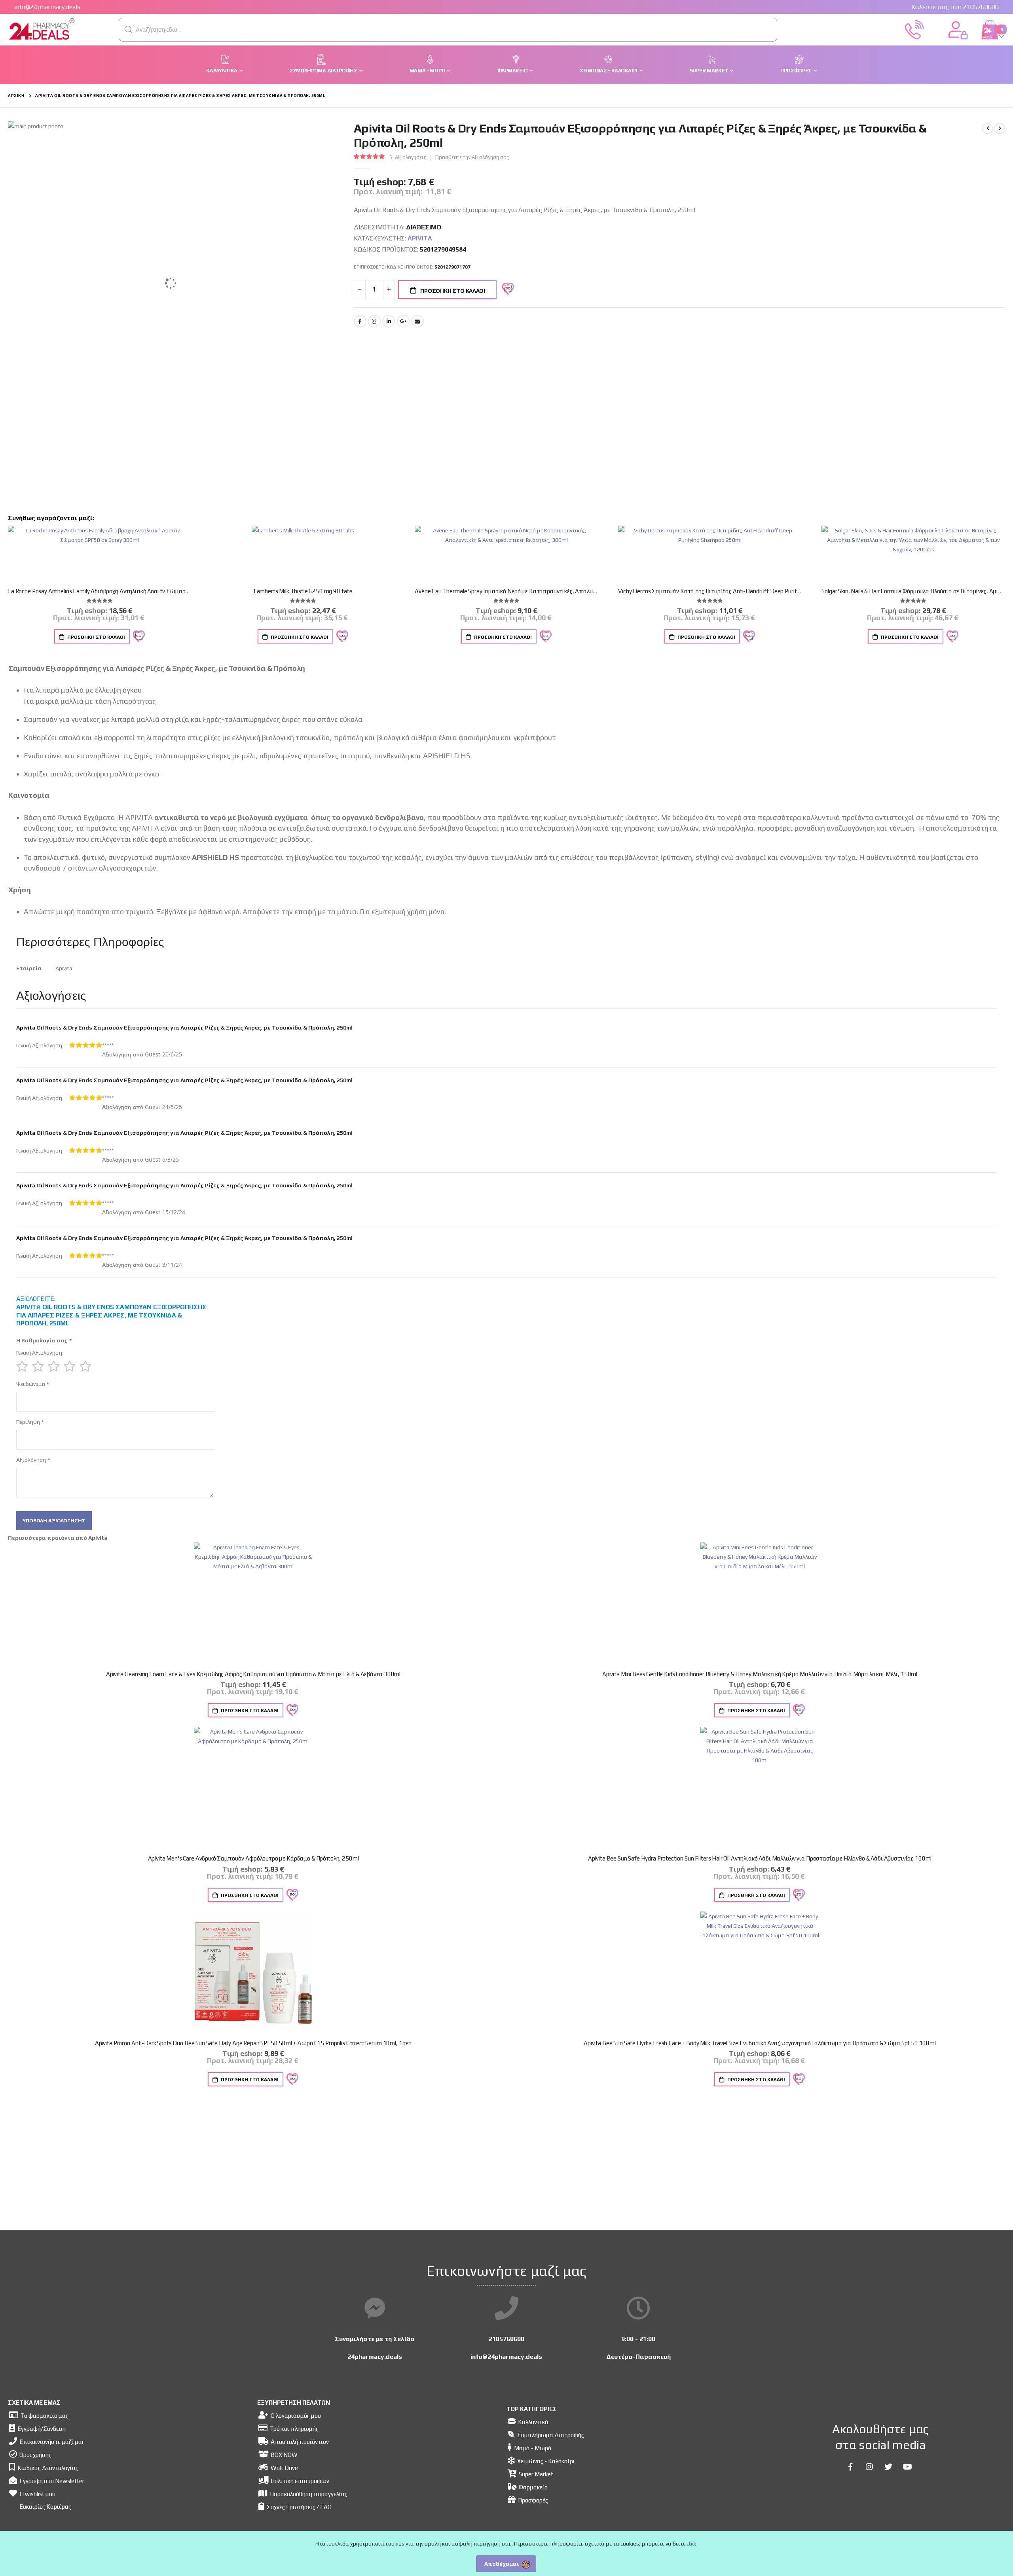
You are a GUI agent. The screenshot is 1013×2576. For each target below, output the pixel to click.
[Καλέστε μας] (914, 29)
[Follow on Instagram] (869, 2467)
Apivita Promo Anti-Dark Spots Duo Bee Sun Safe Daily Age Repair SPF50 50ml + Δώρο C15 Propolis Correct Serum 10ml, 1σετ (253, 2043)
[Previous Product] (988, 129)
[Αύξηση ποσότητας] (389, 290)
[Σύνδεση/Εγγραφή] (958, 29)
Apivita (420, 238)
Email (417, 321)
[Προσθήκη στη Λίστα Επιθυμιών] (138, 636)
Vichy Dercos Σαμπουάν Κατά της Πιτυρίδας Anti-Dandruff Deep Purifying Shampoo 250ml (710, 591)
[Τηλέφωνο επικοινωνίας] (506, 2308)
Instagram (374, 321)
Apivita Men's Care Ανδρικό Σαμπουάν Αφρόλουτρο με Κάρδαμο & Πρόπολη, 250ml (253, 1858)
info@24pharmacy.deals (47, 7)
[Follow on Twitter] (888, 2467)
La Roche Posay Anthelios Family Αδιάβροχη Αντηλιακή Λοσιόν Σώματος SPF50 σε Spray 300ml (100, 591)
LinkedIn (389, 321)
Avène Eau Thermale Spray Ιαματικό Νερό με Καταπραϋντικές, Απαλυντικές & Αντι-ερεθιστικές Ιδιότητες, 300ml (506, 591)
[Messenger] (375, 2308)
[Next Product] (1000, 129)
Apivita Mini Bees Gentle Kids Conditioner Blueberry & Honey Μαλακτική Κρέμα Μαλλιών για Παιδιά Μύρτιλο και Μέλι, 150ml (760, 1674)
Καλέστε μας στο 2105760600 (955, 7)
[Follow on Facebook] (850, 2467)
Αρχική (16, 96)
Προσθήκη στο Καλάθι (96, 637)
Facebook (360, 321)
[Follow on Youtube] (907, 2467)
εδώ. (692, 2544)
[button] (129, 30)
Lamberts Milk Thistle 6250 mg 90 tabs (303, 591)
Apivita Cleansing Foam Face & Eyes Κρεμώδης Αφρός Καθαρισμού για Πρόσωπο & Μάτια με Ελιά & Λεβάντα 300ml (253, 1674)
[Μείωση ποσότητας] (360, 290)
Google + (403, 321)
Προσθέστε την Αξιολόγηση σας (472, 157)
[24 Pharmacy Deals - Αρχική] (42, 30)
